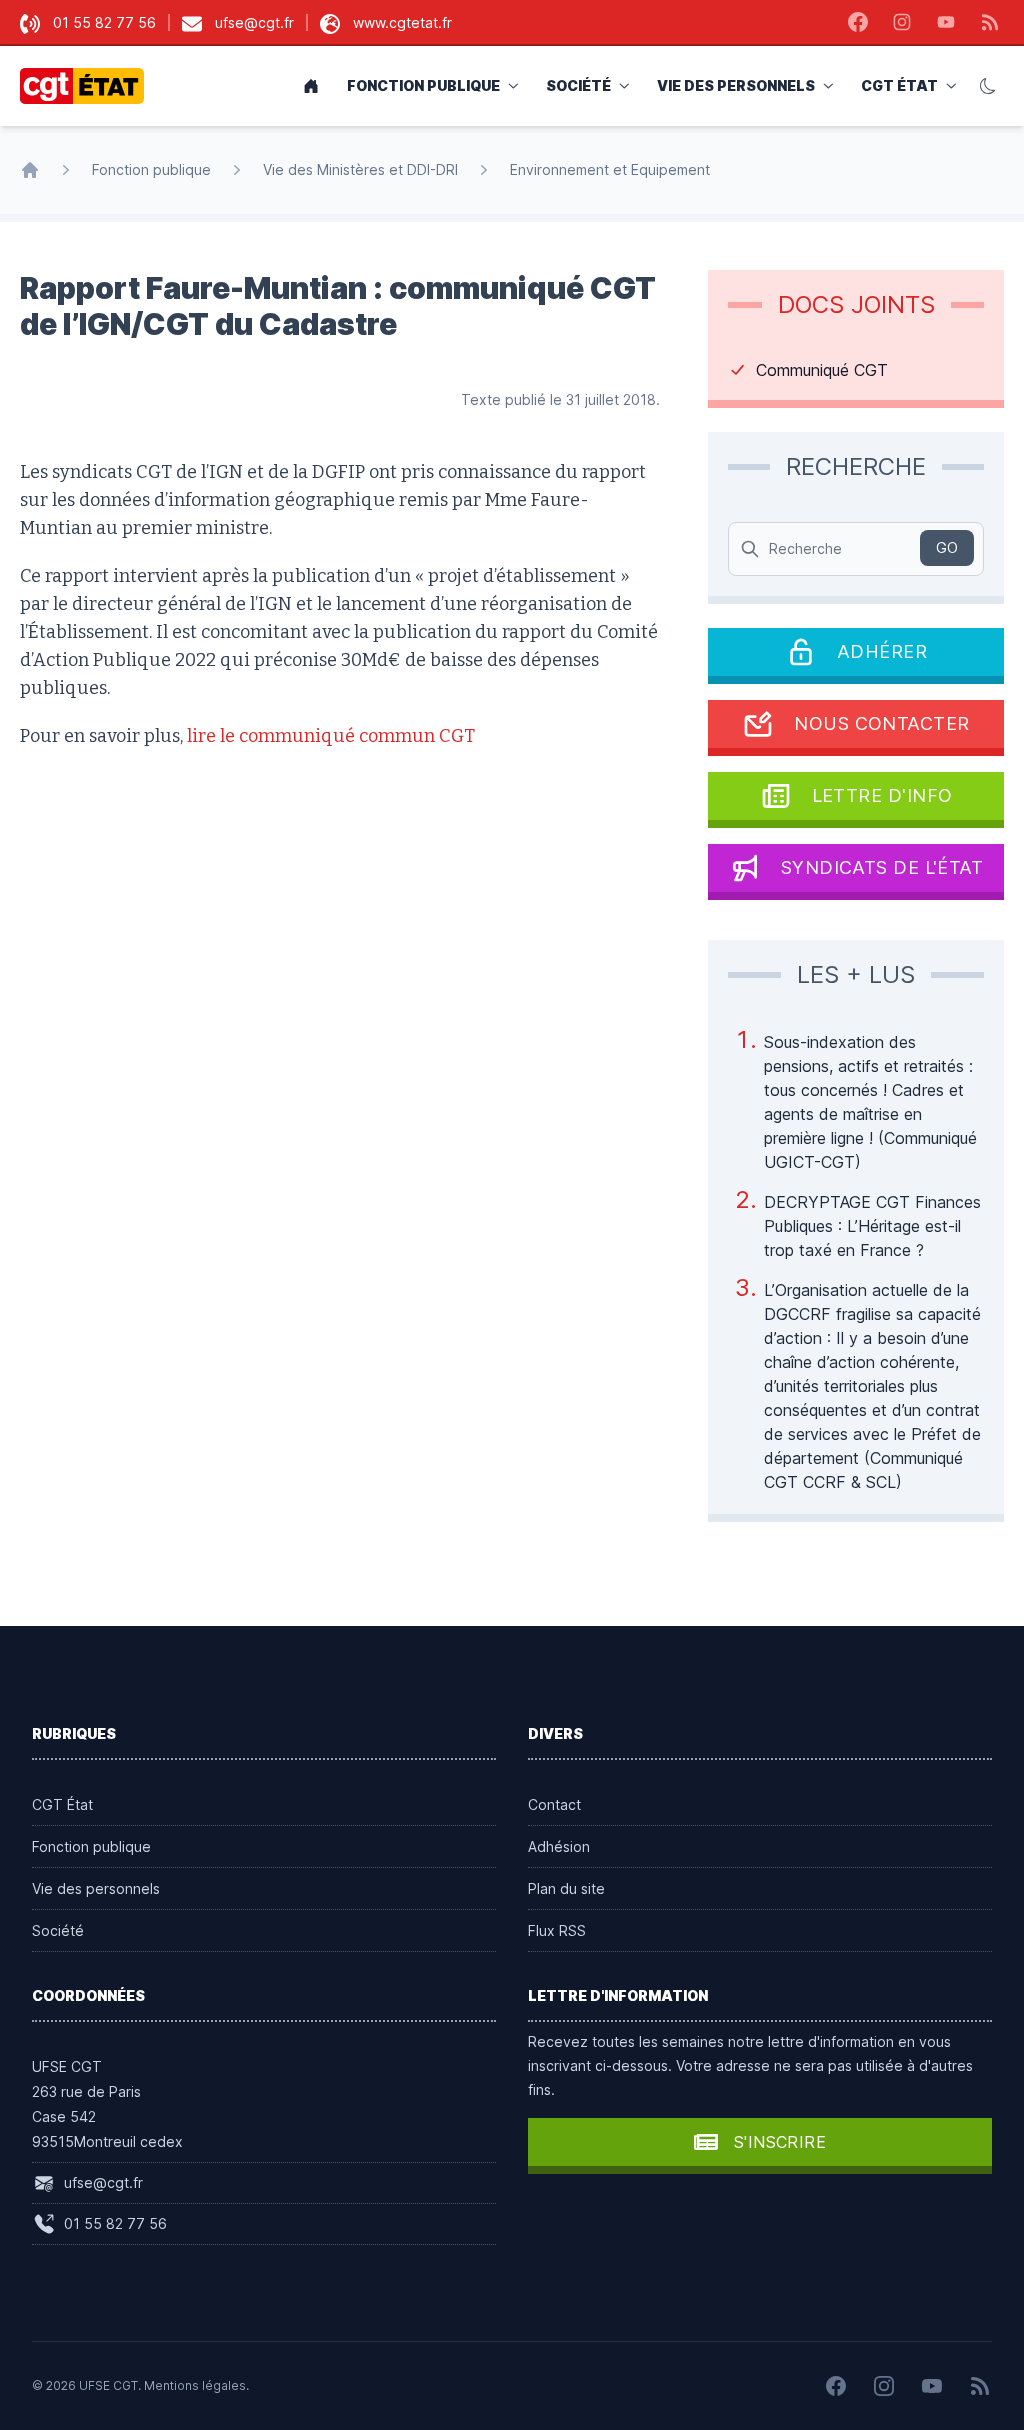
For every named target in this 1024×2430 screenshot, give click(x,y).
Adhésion (559, 1846)
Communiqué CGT (822, 370)
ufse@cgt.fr (254, 22)
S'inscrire (780, 2142)
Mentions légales (195, 2385)
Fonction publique (423, 85)
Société (578, 85)
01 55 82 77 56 (104, 22)
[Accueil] (30, 170)
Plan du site (566, 1888)
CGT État (899, 85)
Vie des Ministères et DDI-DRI (360, 169)
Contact (554, 1804)
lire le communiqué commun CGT (331, 736)
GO (947, 547)
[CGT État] (88, 86)
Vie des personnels (736, 85)
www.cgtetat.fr (402, 22)
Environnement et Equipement (610, 169)
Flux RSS (557, 1930)
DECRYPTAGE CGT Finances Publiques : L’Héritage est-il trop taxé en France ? (872, 1226)
